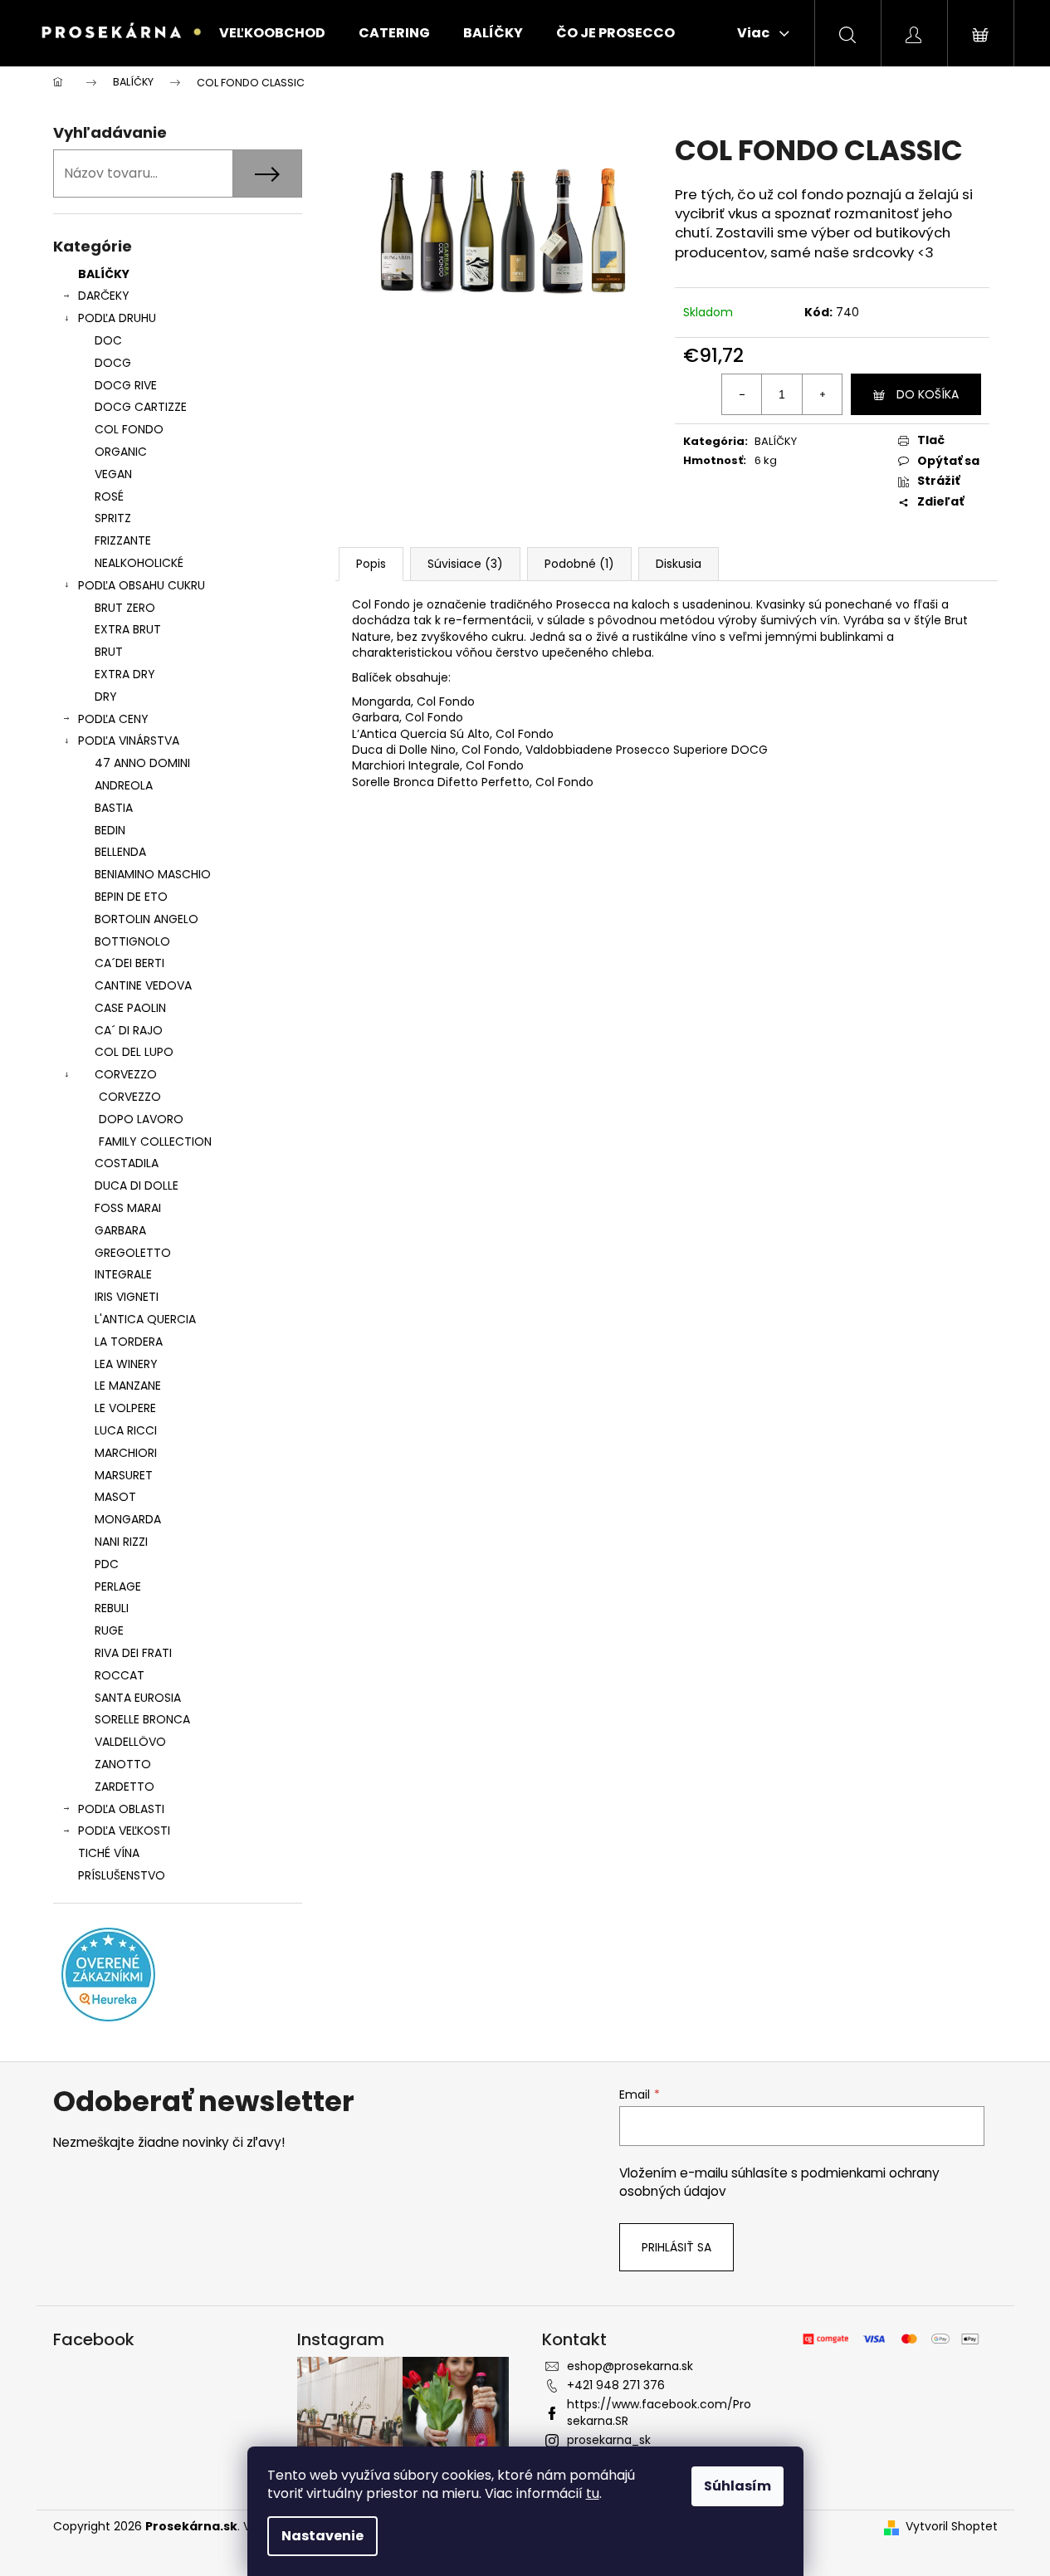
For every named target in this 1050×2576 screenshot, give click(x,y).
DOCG (113, 363)
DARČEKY (104, 296)
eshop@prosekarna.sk (630, 2366)
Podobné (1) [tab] (579, 564)
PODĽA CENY (113, 719)
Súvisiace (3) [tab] (465, 564)
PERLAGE (118, 1586)
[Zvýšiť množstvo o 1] (822, 394)
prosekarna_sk (609, 2440)
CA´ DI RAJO (129, 1030)
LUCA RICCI (126, 1430)
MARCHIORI (126, 1453)
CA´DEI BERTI (129, 963)
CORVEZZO (126, 1074)
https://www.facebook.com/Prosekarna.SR (659, 2412)
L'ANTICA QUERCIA (145, 1319)
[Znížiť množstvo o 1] (742, 394)
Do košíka (928, 394)
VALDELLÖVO (130, 1742)
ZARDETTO (125, 1787)
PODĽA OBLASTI (121, 1809)
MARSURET (124, 1475)
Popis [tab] (371, 564)
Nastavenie (322, 2536)
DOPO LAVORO (141, 1119)
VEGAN (113, 474)
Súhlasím (737, 2486)
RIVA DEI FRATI (133, 1653)
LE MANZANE (128, 1386)
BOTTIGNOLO (132, 941)
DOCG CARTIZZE (141, 407)
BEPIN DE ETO (131, 897)
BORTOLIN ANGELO (147, 919)
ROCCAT (120, 1675)
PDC (107, 1564)
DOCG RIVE (126, 385)
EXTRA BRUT (128, 629)
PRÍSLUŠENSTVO (122, 1875)
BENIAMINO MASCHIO (153, 874)
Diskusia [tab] (679, 564)
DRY (106, 697)
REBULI (112, 1608)
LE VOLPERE (125, 1408)
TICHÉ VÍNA (109, 1853)
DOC (108, 340)
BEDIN (110, 830)
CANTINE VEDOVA (143, 985)
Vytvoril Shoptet (952, 2527)
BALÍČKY (104, 274)
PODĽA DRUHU (117, 318)
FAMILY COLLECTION (155, 1141)
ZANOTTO (123, 1764)
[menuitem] (272, 33)
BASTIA (114, 808)
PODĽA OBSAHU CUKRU (142, 585)
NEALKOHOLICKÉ (139, 563)
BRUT (109, 652)
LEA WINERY (126, 1364)
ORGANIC (121, 452)
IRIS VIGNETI (127, 1297)
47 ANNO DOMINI (142, 763)
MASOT (115, 1497)
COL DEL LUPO (134, 1052)
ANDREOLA (124, 785)
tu (593, 2493)
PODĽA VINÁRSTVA (129, 741)
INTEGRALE (123, 1274)
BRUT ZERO (125, 608)
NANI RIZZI (121, 1542)
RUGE (109, 1630)
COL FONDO (129, 429)
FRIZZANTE (123, 540)
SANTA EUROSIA (138, 1698)
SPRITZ (113, 518)
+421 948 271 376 (616, 2385)
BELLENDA (120, 852)
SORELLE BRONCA (142, 1719)
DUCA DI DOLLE (137, 1185)
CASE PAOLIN (130, 1008)
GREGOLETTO (133, 1253)
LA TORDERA (129, 1342)
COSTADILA (127, 1163)
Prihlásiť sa (676, 2247)
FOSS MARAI (128, 1208)
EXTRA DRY (125, 674)
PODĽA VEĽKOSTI (124, 1831)
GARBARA (120, 1230)
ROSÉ (109, 496)
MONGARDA (128, 1519)
